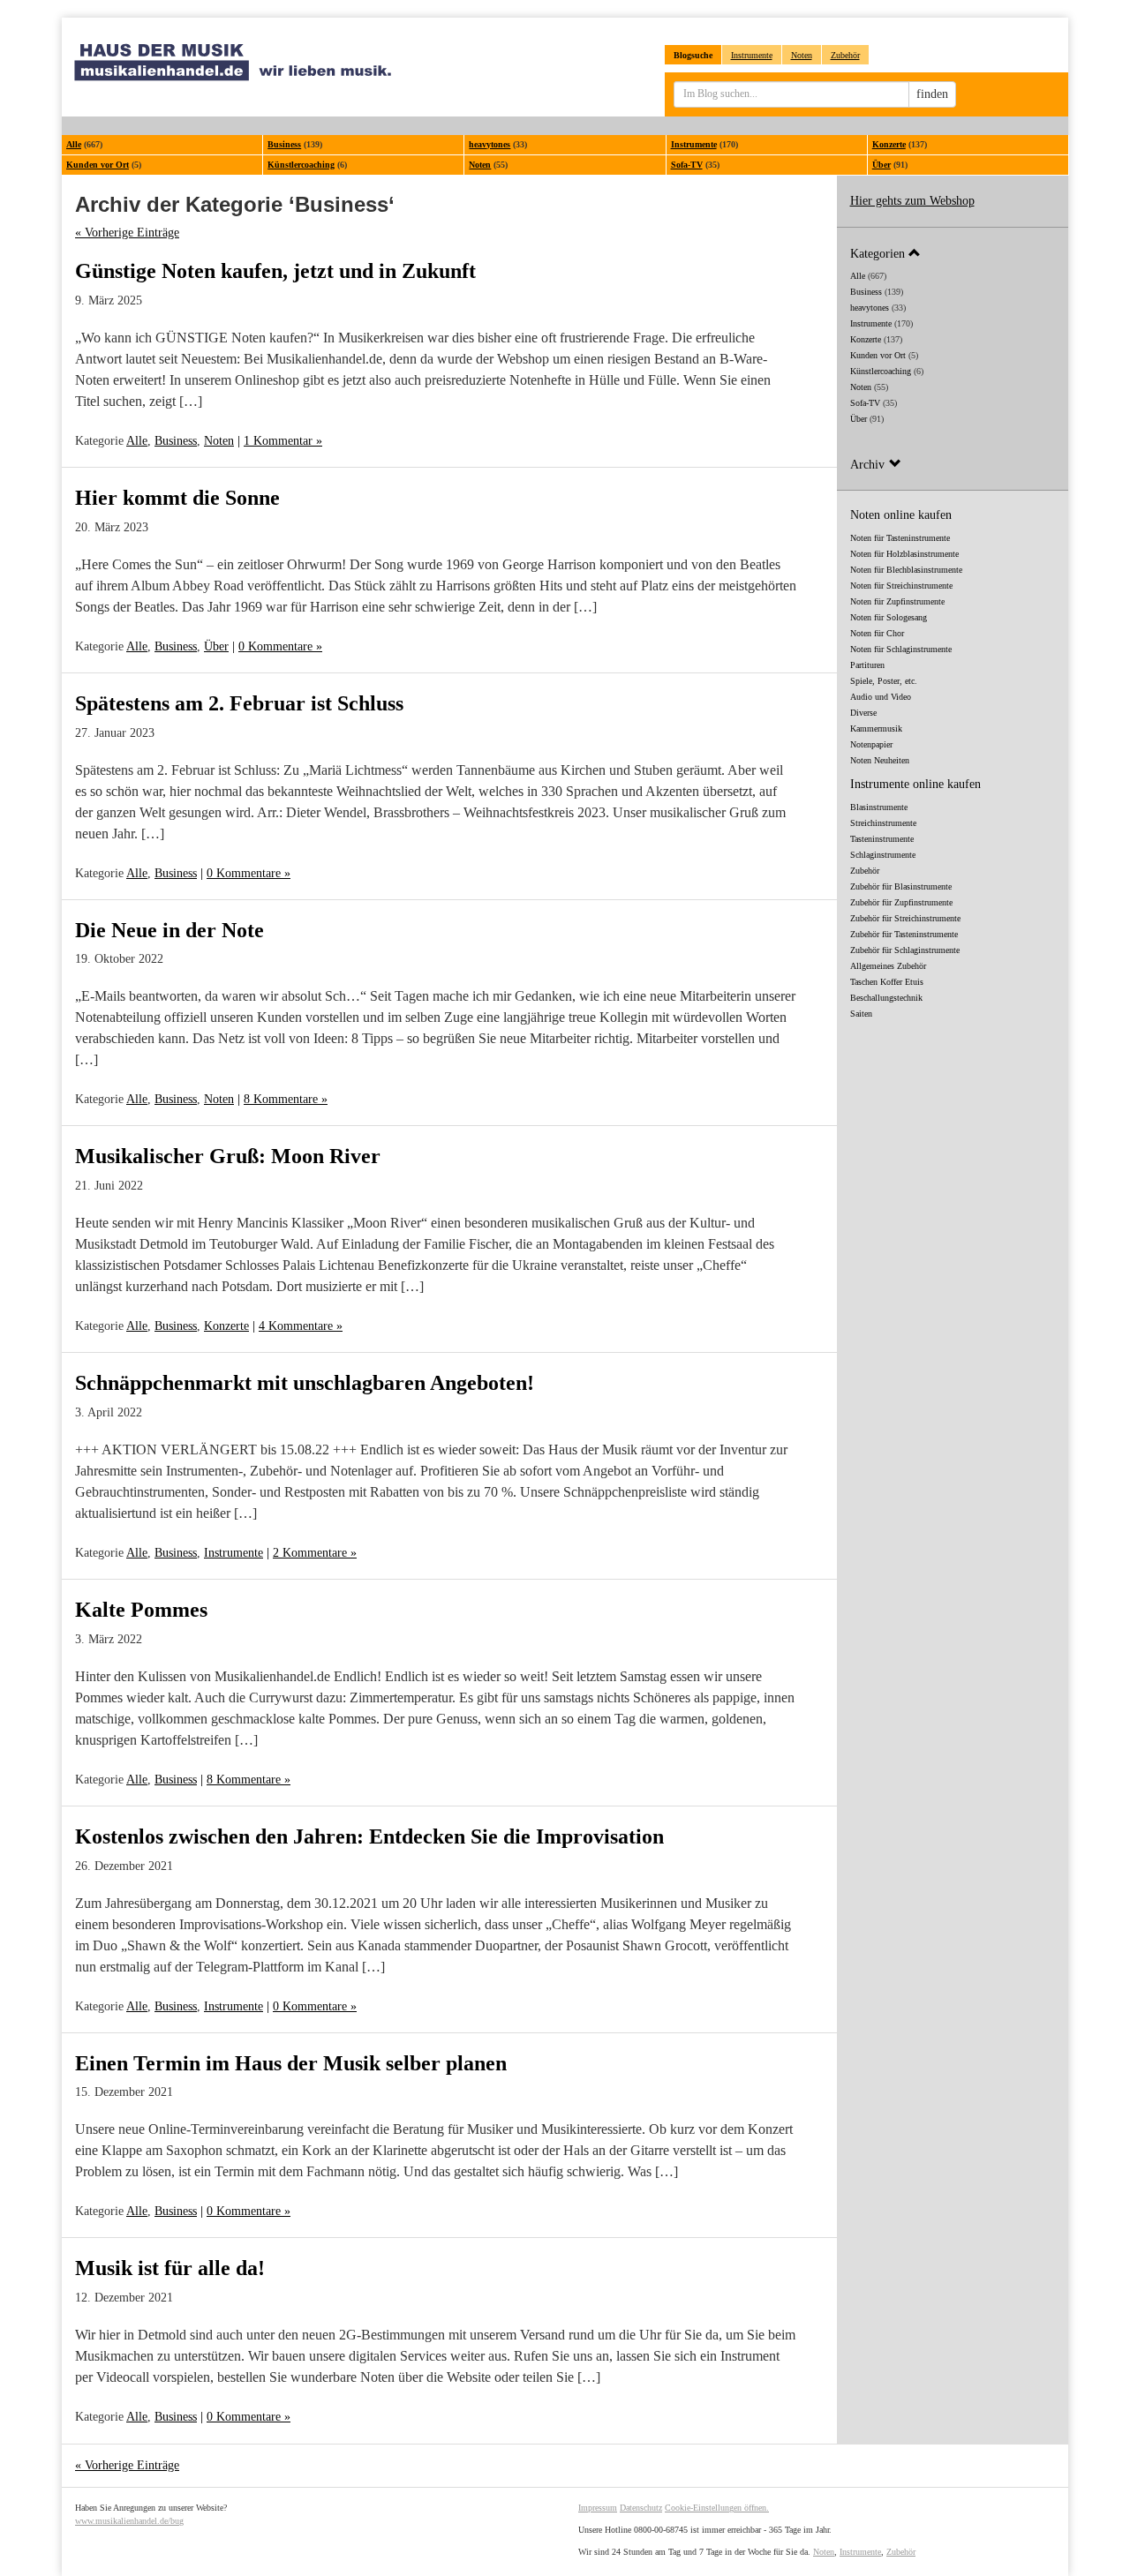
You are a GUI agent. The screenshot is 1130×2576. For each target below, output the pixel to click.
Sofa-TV (687, 165)
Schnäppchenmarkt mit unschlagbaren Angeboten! (305, 1383)
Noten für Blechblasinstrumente (906, 570)
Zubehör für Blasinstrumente (901, 886)
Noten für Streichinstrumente (901, 586)
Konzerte (889, 144)
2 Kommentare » (315, 1553)
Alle (74, 144)
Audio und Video (881, 697)
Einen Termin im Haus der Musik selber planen (291, 2063)
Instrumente (752, 55)
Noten (802, 55)
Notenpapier (871, 744)
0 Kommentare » (280, 646)
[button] (953, 253)
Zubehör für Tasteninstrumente (904, 934)
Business (284, 144)
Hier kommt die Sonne (177, 498)
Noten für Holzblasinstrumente (904, 554)
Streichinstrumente (883, 823)
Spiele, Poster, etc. (884, 681)
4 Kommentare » (301, 1326)
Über (881, 165)
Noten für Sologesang (889, 617)
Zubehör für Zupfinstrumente (901, 902)
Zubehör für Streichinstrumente (905, 918)
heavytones (490, 144)
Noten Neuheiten (880, 760)
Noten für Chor (877, 633)
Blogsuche (693, 55)
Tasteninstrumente (882, 839)
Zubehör (845, 55)
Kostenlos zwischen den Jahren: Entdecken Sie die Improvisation (369, 1836)
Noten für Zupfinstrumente (897, 601)
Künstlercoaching (301, 165)
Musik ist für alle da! (170, 2268)
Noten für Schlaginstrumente (901, 649)
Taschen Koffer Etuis (887, 982)
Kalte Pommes (141, 1610)
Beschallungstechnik (886, 998)
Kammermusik (876, 728)
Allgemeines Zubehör (888, 966)
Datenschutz (641, 2508)
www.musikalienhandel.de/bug (129, 2521)
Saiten (861, 1014)
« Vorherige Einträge (127, 233)
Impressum (598, 2508)
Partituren (867, 665)
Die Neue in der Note (169, 930)
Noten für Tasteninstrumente (900, 538)
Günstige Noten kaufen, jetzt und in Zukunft (275, 271)
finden (932, 94)
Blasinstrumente (879, 807)
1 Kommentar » (283, 441)
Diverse (863, 713)
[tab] (953, 253)
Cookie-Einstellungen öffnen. (717, 2508)
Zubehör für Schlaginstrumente (905, 950)
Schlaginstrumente (883, 855)
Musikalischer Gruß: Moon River (228, 1156)
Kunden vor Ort (98, 165)
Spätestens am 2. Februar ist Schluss (239, 703)
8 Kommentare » (286, 1099)
